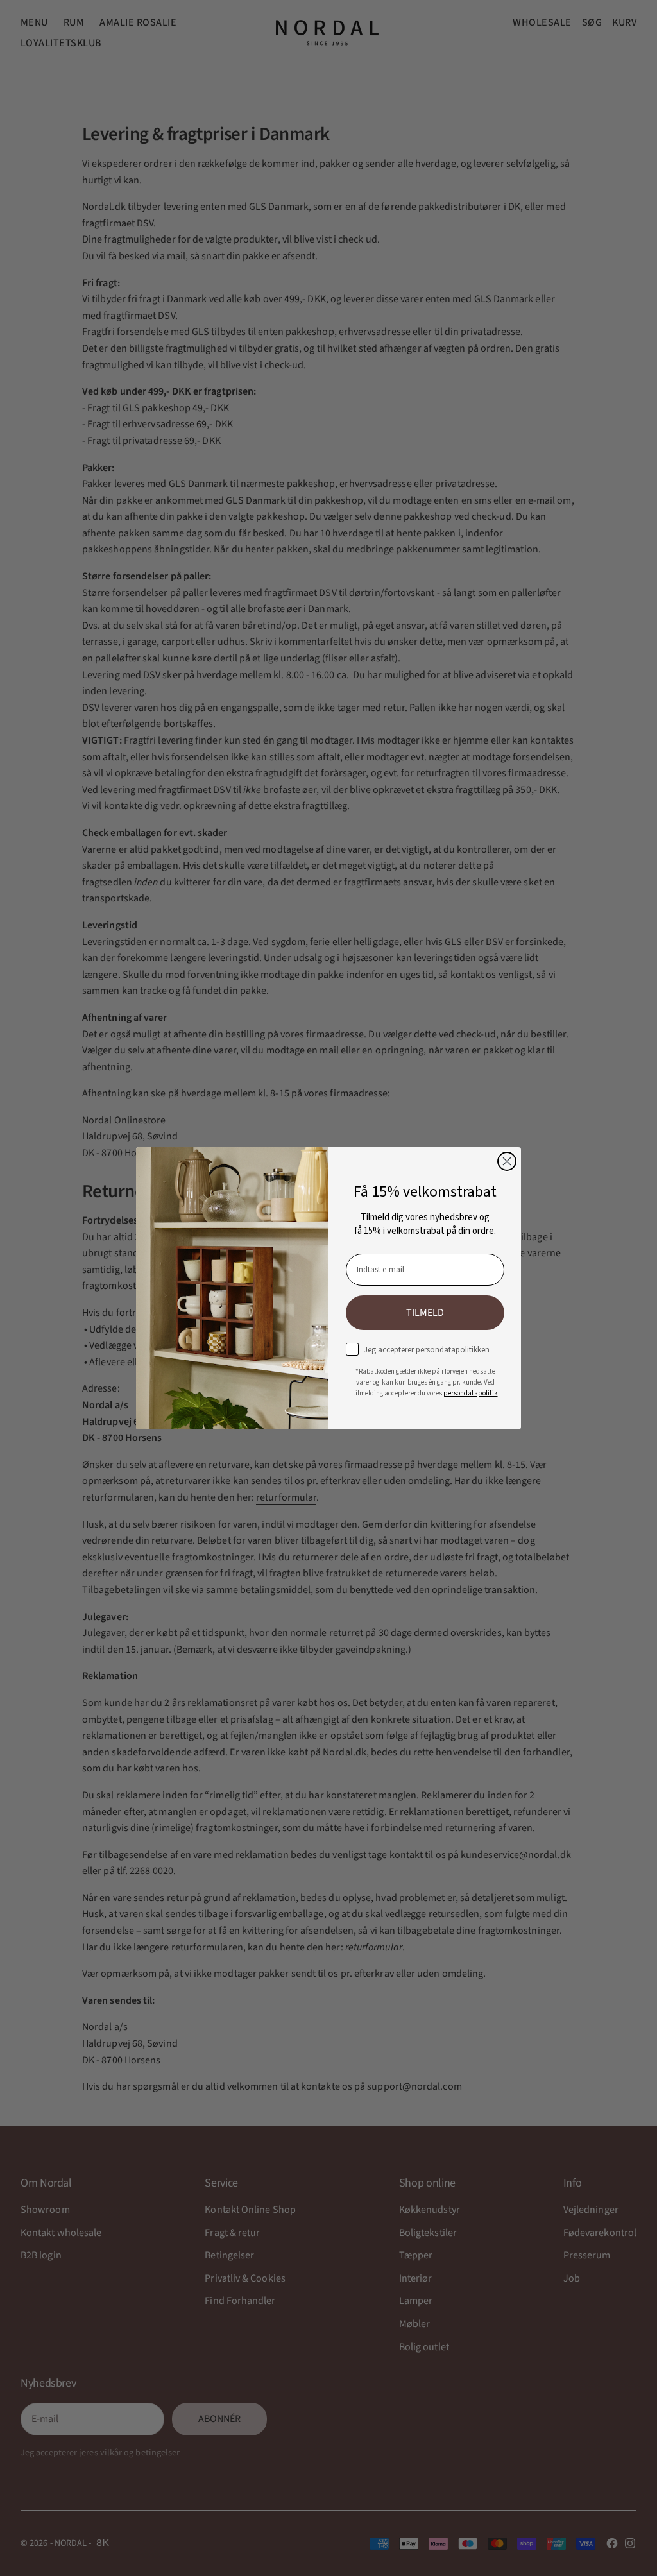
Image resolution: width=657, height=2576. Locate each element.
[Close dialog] (507, 1161)
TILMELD (425, 1313)
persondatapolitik (471, 1393)
